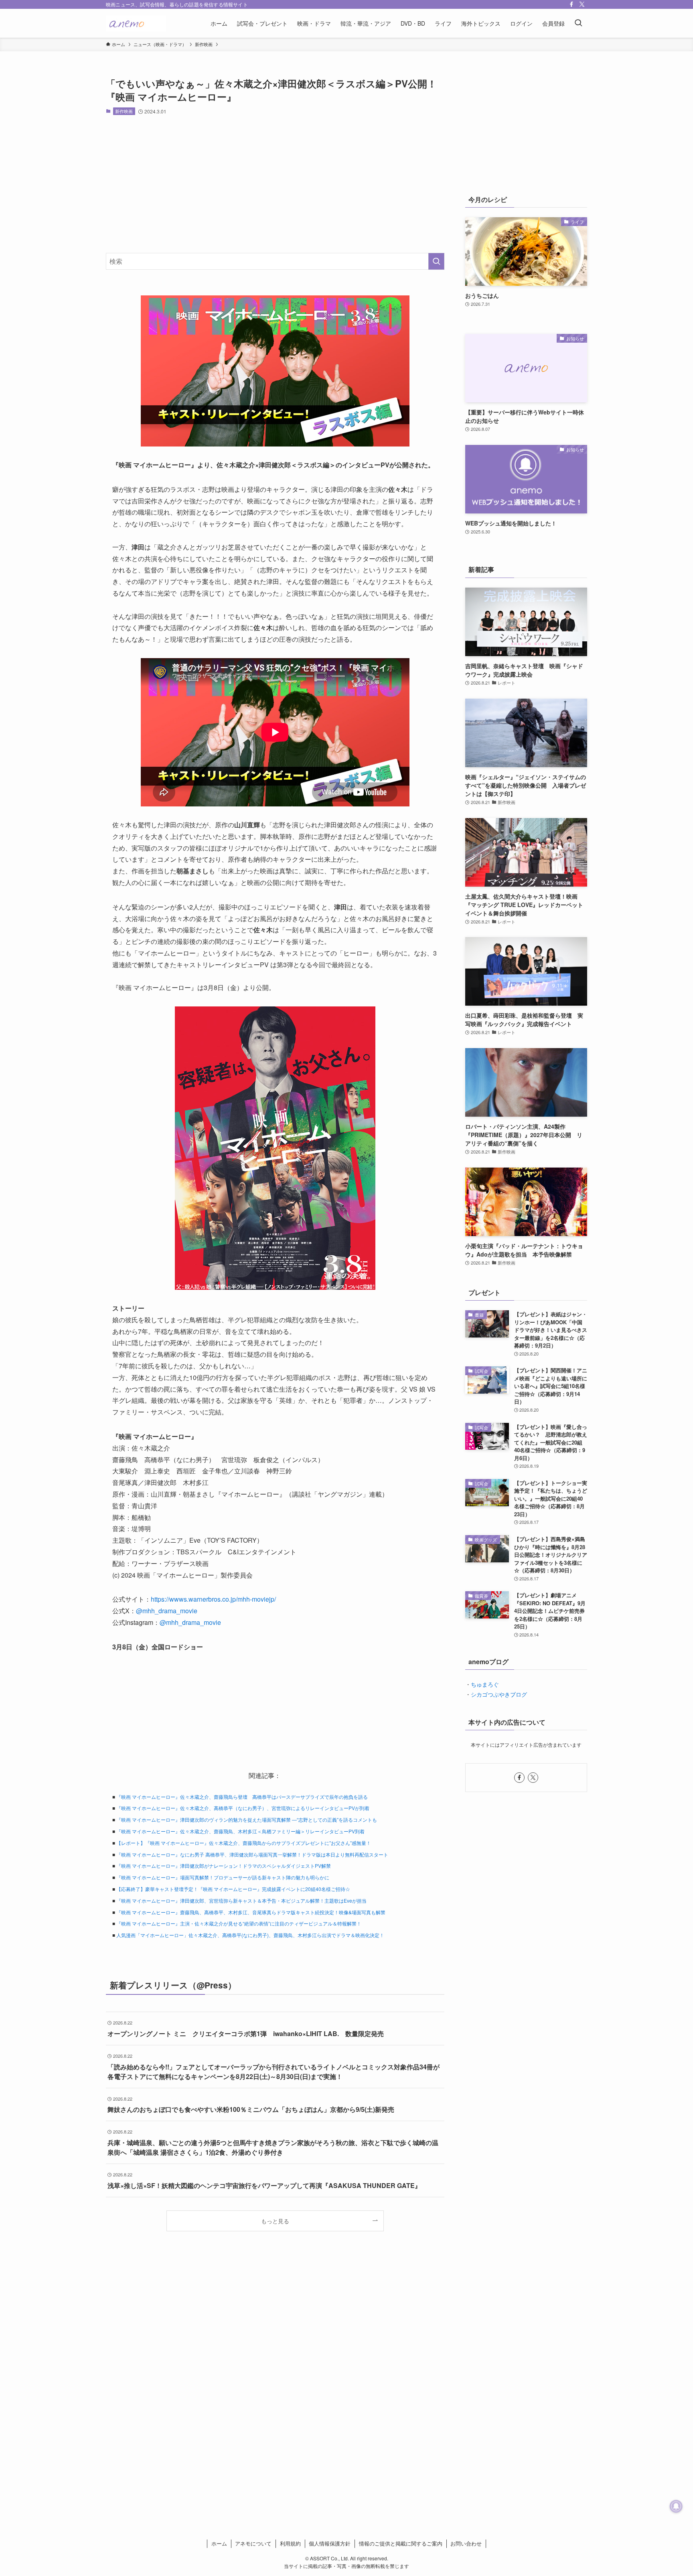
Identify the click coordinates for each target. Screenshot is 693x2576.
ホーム (219, 2543)
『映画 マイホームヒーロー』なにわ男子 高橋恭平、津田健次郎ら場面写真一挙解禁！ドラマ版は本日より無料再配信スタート (252, 1854)
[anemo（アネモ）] (136, 23)
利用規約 (290, 2543)
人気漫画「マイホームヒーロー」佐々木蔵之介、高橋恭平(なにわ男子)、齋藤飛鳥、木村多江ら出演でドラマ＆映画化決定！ (250, 1935)
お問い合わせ (466, 2543)
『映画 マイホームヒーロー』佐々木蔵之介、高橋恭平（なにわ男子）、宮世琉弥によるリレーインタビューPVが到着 (243, 1808)
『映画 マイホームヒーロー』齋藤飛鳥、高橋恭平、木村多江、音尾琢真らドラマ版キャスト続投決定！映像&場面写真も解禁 (251, 1912)
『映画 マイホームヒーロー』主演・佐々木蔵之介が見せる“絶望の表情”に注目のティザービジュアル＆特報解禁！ (239, 1923)
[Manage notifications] (676, 2506)
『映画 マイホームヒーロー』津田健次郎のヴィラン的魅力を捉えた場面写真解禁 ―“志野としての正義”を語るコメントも (247, 1819)
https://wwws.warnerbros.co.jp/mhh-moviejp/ (213, 1599)
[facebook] (571, 4)
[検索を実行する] (436, 261)
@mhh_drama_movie (167, 1611)
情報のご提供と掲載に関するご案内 (401, 2543)
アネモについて (253, 2543)
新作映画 (124, 111)
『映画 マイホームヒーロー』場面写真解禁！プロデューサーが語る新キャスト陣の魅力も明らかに (223, 1877)
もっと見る (275, 2221)
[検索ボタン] (578, 23)
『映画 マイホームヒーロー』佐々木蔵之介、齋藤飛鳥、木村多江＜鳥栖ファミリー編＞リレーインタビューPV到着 (240, 1831)
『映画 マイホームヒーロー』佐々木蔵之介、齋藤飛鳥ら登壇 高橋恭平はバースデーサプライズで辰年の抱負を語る (242, 1797)
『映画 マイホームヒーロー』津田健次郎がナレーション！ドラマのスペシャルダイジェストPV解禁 (224, 1866)
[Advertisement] (275, 184)
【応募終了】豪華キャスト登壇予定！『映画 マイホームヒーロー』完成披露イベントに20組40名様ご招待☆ (233, 1889)
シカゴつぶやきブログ (499, 1694)
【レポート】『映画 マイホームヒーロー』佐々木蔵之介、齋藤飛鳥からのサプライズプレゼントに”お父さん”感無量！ (244, 1843)
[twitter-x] (582, 4)
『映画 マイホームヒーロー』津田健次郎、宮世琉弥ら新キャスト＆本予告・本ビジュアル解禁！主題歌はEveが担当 (241, 1900)
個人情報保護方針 (330, 2543)
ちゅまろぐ (485, 1684)
